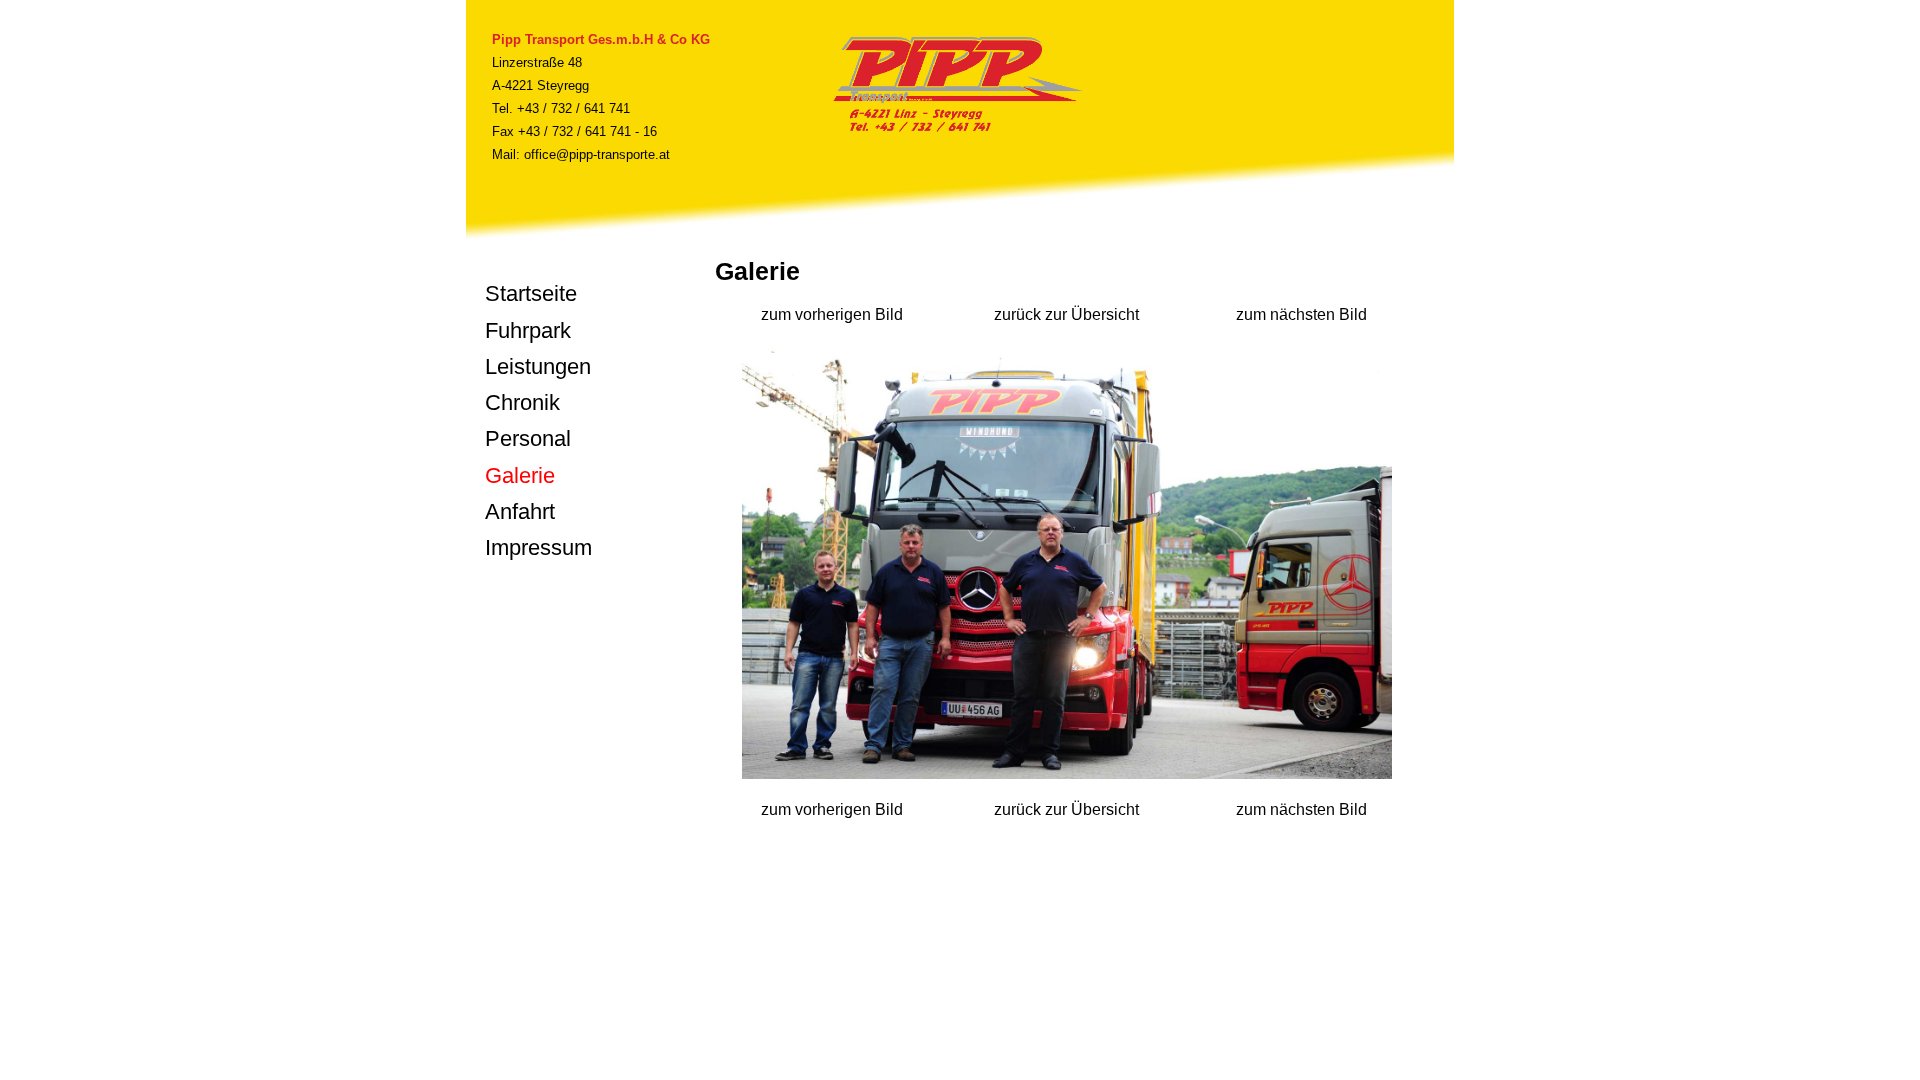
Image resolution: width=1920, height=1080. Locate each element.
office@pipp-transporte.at (597, 154)
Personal (528, 438)
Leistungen (538, 366)
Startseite (531, 293)
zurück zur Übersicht (1066, 314)
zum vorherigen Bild (832, 314)
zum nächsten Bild (1301, 314)
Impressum (538, 547)
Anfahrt (520, 511)
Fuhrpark (528, 330)
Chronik (522, 402)
